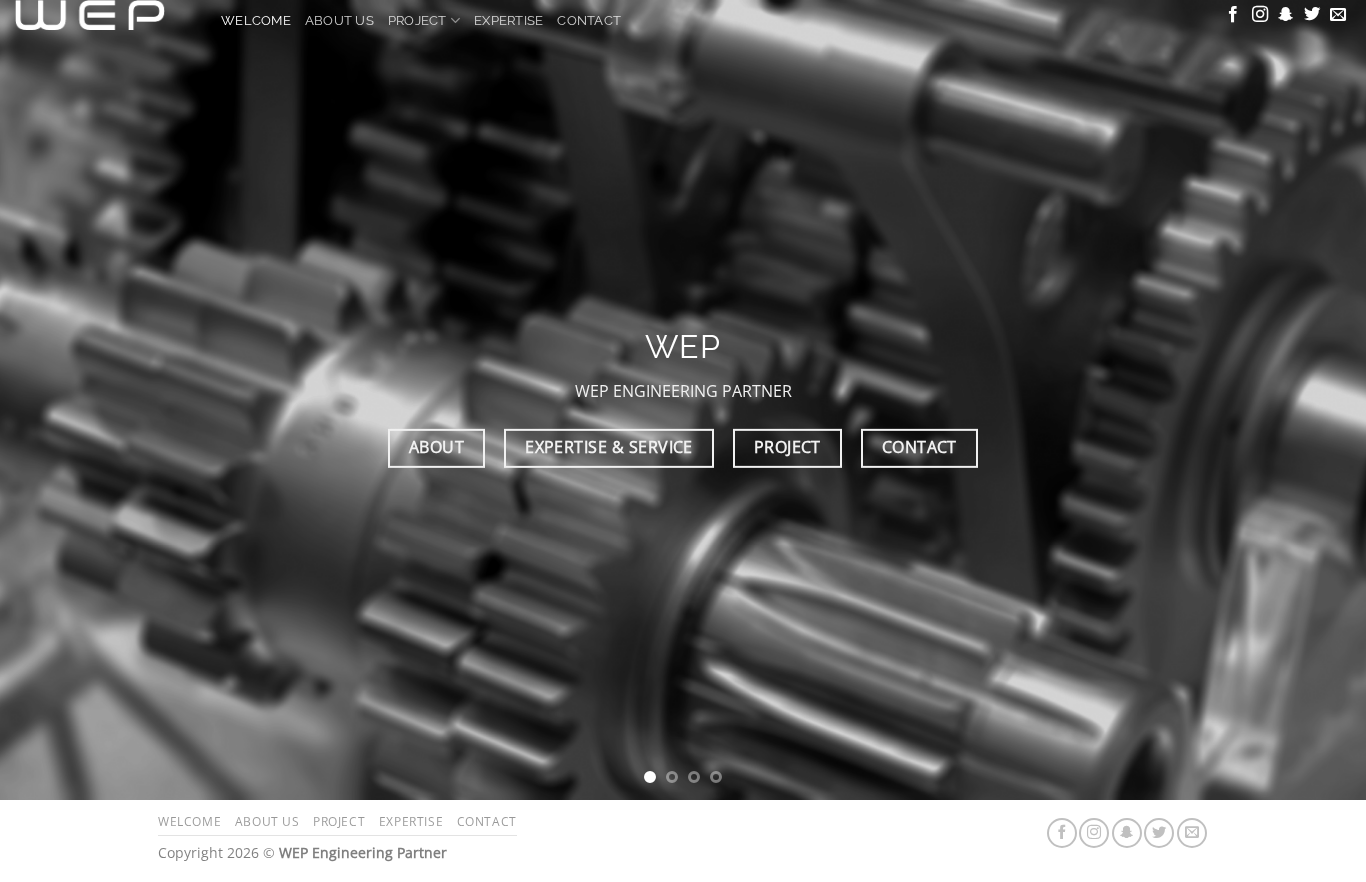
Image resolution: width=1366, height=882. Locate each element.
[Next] (1313, 400)
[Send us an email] (1338, 15)
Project (417, 20)
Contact (589, 20)
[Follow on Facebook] (1233, 15)
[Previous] (53, 400)
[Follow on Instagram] (1260, 15)
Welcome (256, 20)
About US (339, 20)
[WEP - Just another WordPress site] (103, 15)
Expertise (508, 20)
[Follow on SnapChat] (1286, 15)
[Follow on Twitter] (1312, 15)
